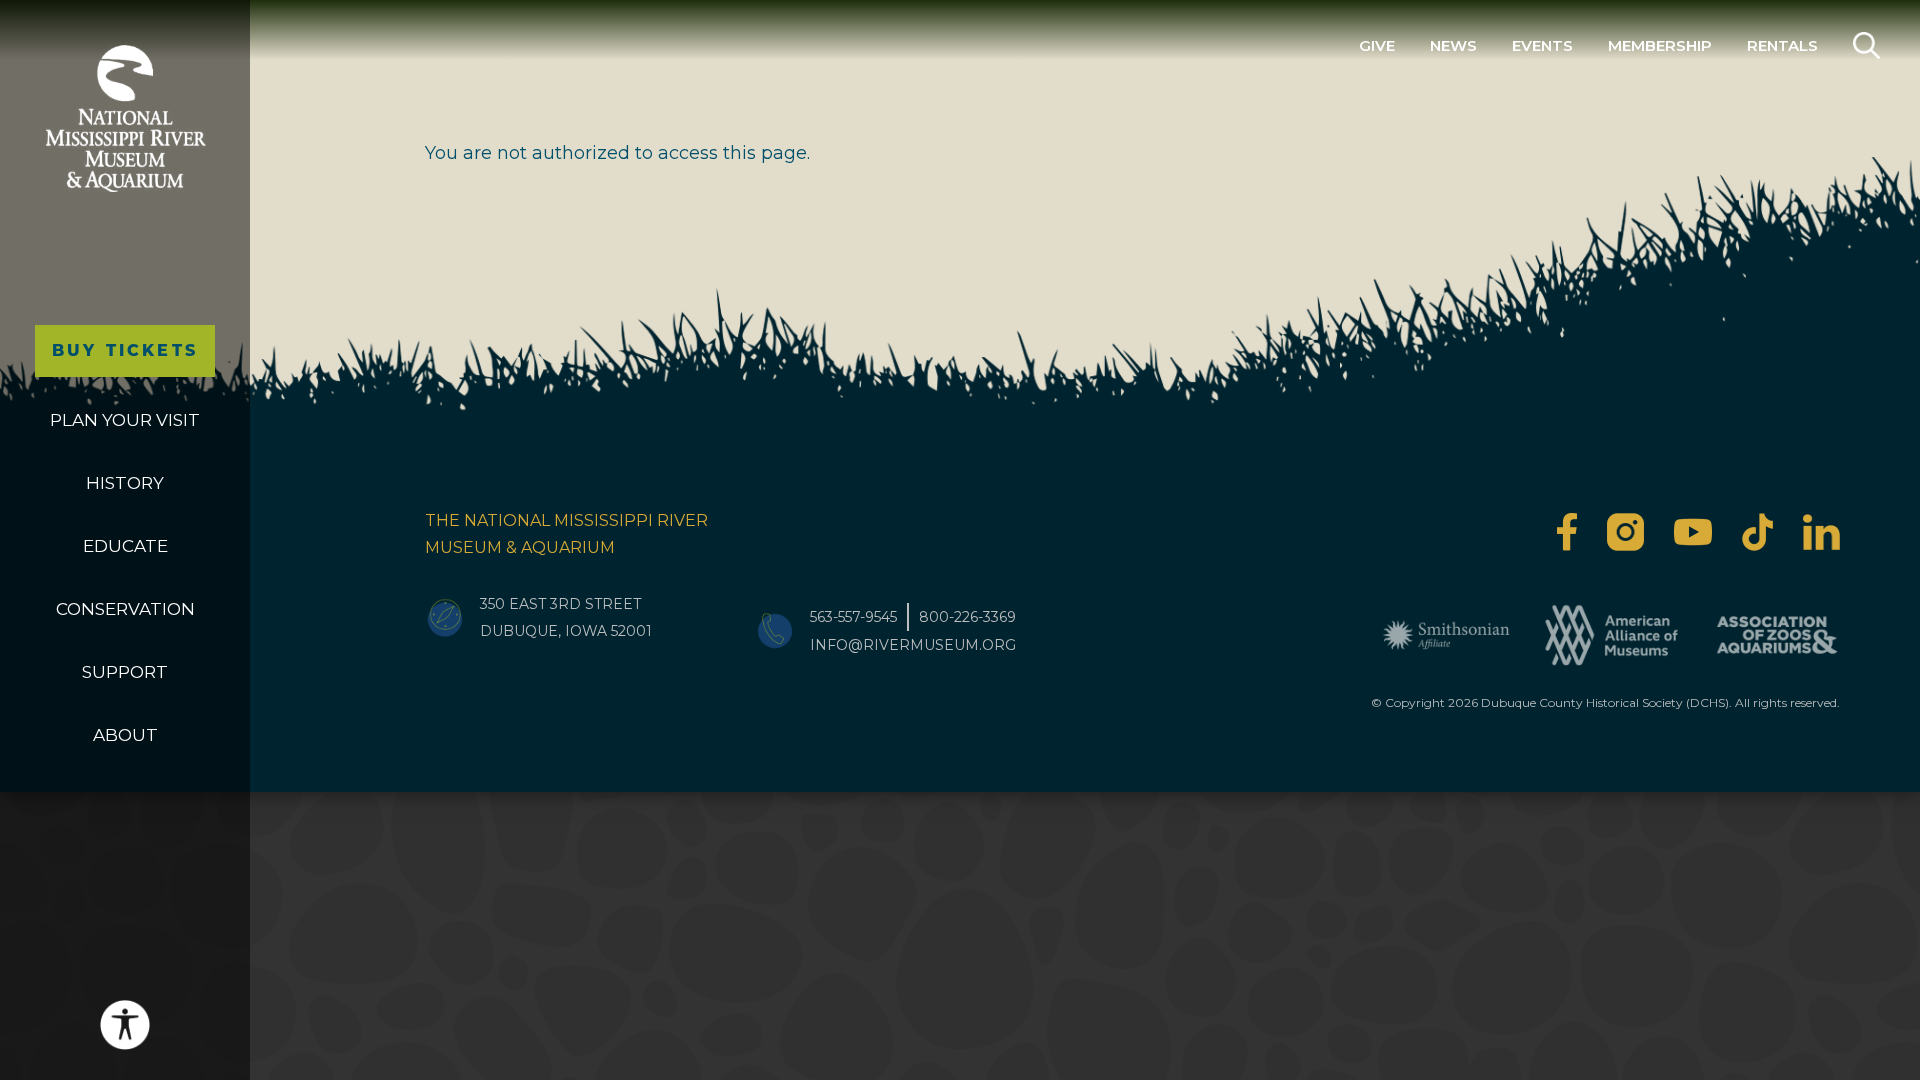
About (125, 735)
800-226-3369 (967, 617)
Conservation (125, 609)
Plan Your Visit (125, 420)
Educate (125, 546)
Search (1866, 45)
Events (1542, 45)
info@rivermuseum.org (913, 645)
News (1453, 45)
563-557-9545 (853, 617)
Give (1377, 45)
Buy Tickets (125, 350)
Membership (1660, 45)
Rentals (1782, 45)
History (125, 483)
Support (125, 672)
